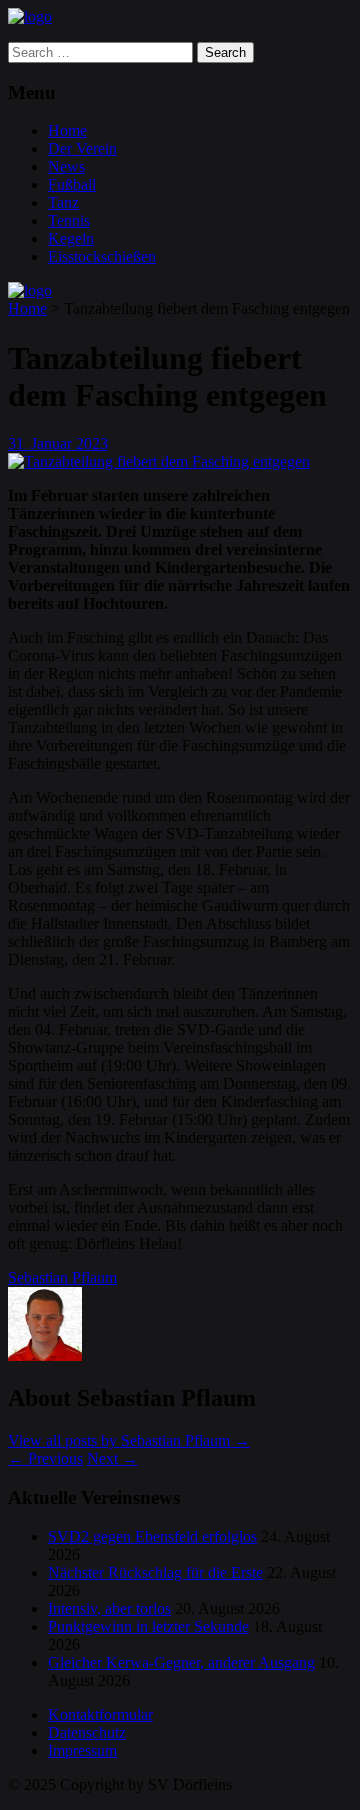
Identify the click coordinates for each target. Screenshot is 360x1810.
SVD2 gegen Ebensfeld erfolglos (152, 1536)
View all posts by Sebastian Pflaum (129, 1440)
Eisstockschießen (102, 256)
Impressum (82, 1750)
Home (67, 130)
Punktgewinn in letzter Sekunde (148, 1626)
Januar (53, 443)
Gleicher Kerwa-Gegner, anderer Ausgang (181, 1662)
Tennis (69, 220)
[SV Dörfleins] (30, 16)
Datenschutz (87, 1732)
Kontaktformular (100, 1714)
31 (17, 443)
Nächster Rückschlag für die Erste (155, 1572)
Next (112, 1458)
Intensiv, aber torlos (109, 1608)
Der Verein (82, 148)
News (66, 166)
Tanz (63, 202)
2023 (92, 443)
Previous (45, 1458)
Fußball (72, 184)
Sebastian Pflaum (62, 1277)
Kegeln (71, 238)
